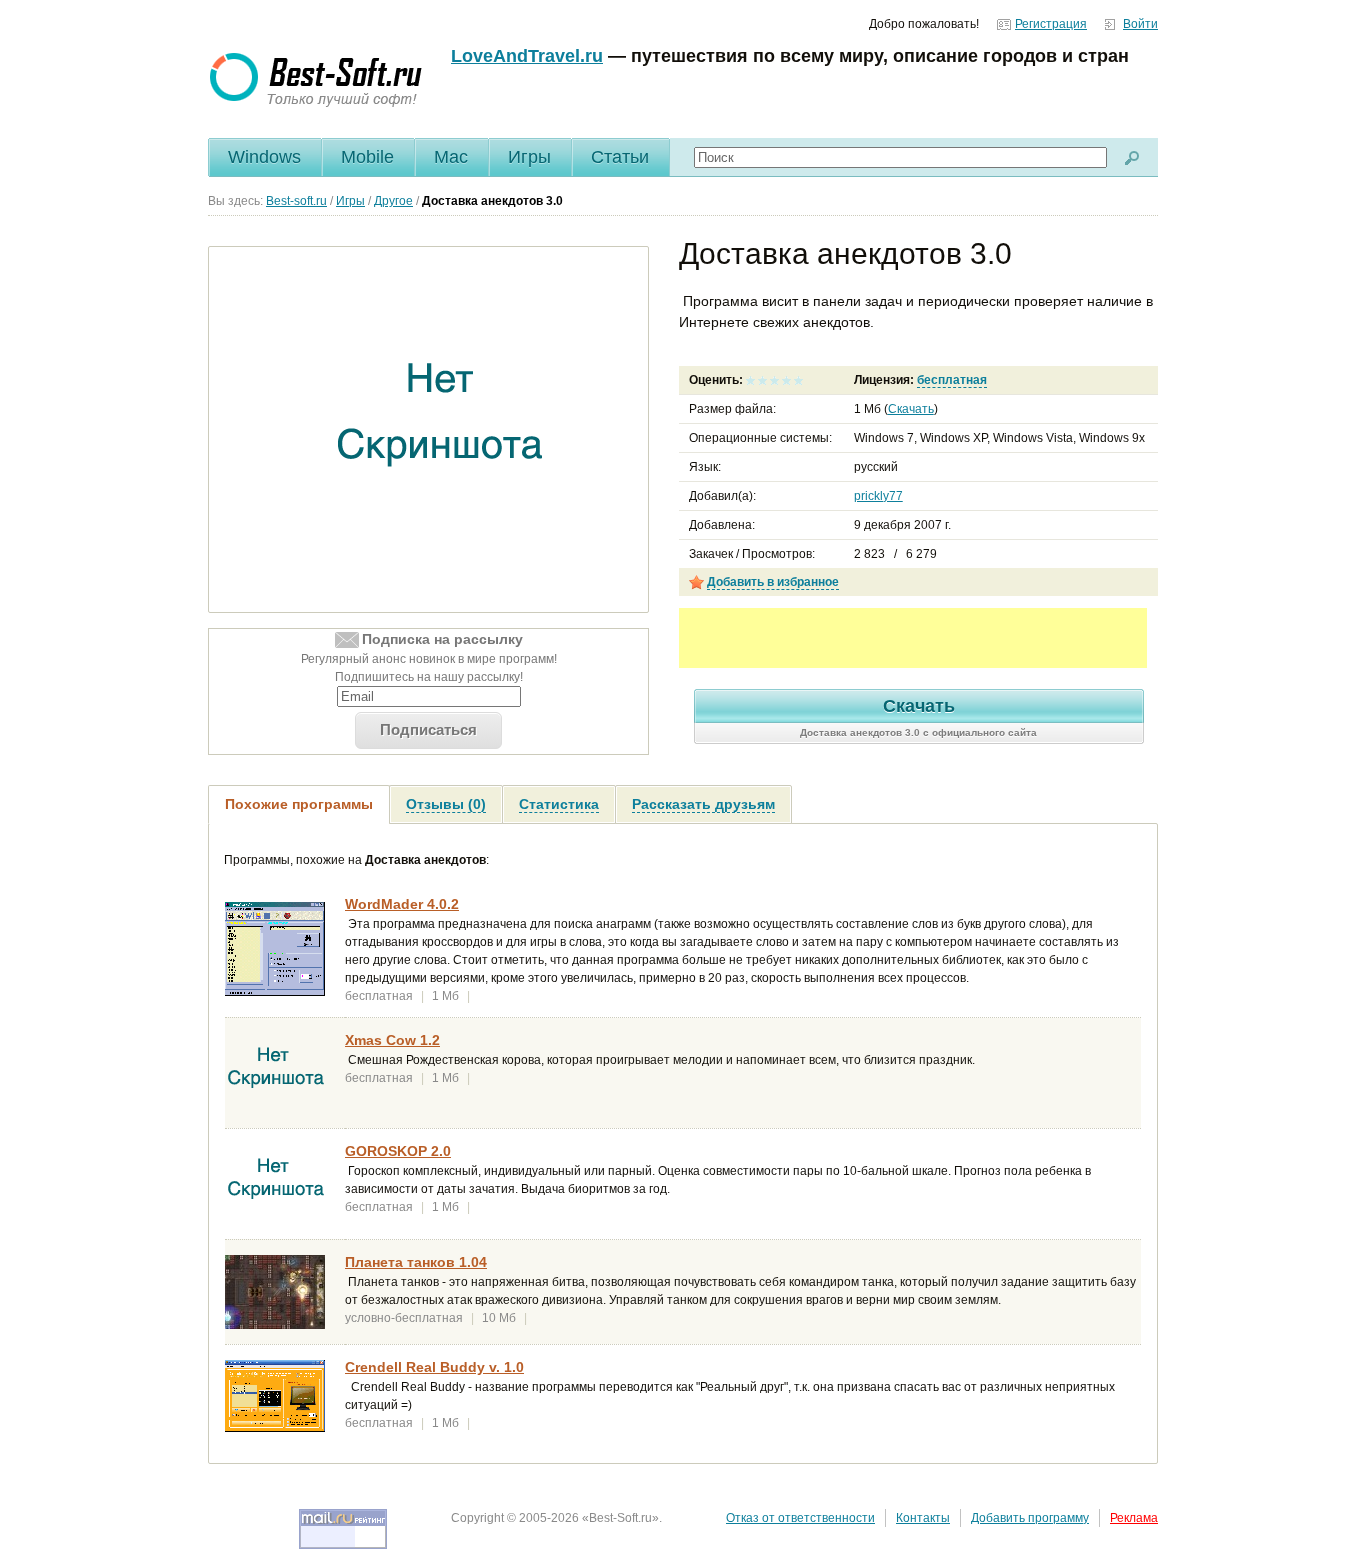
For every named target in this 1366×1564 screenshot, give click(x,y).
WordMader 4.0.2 (402, 904)
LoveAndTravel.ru (527, 56)
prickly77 (878, 496)
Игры (529, 157)
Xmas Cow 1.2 (392, 1040)
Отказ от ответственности (800, 1518)
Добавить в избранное (773, 582)
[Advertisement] (913, 638)
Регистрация (1051, 24)
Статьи (620, 157)
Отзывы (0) (446, 804)
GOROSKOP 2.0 (398, 1151)
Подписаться (428, 729)
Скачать (911, 409)
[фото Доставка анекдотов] (441, 430)
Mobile (367, 157)
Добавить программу (1030, 1518)
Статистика (559, 804)
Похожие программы (299, 804)
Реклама (1134, 1518)
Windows (264, 157)
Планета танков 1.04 (416, 1262)
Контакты (923, 1518)
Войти (1140, 24)
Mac (451, 157)
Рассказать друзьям (703, 804)
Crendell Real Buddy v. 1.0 (434, 1367)
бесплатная (952, 380)
